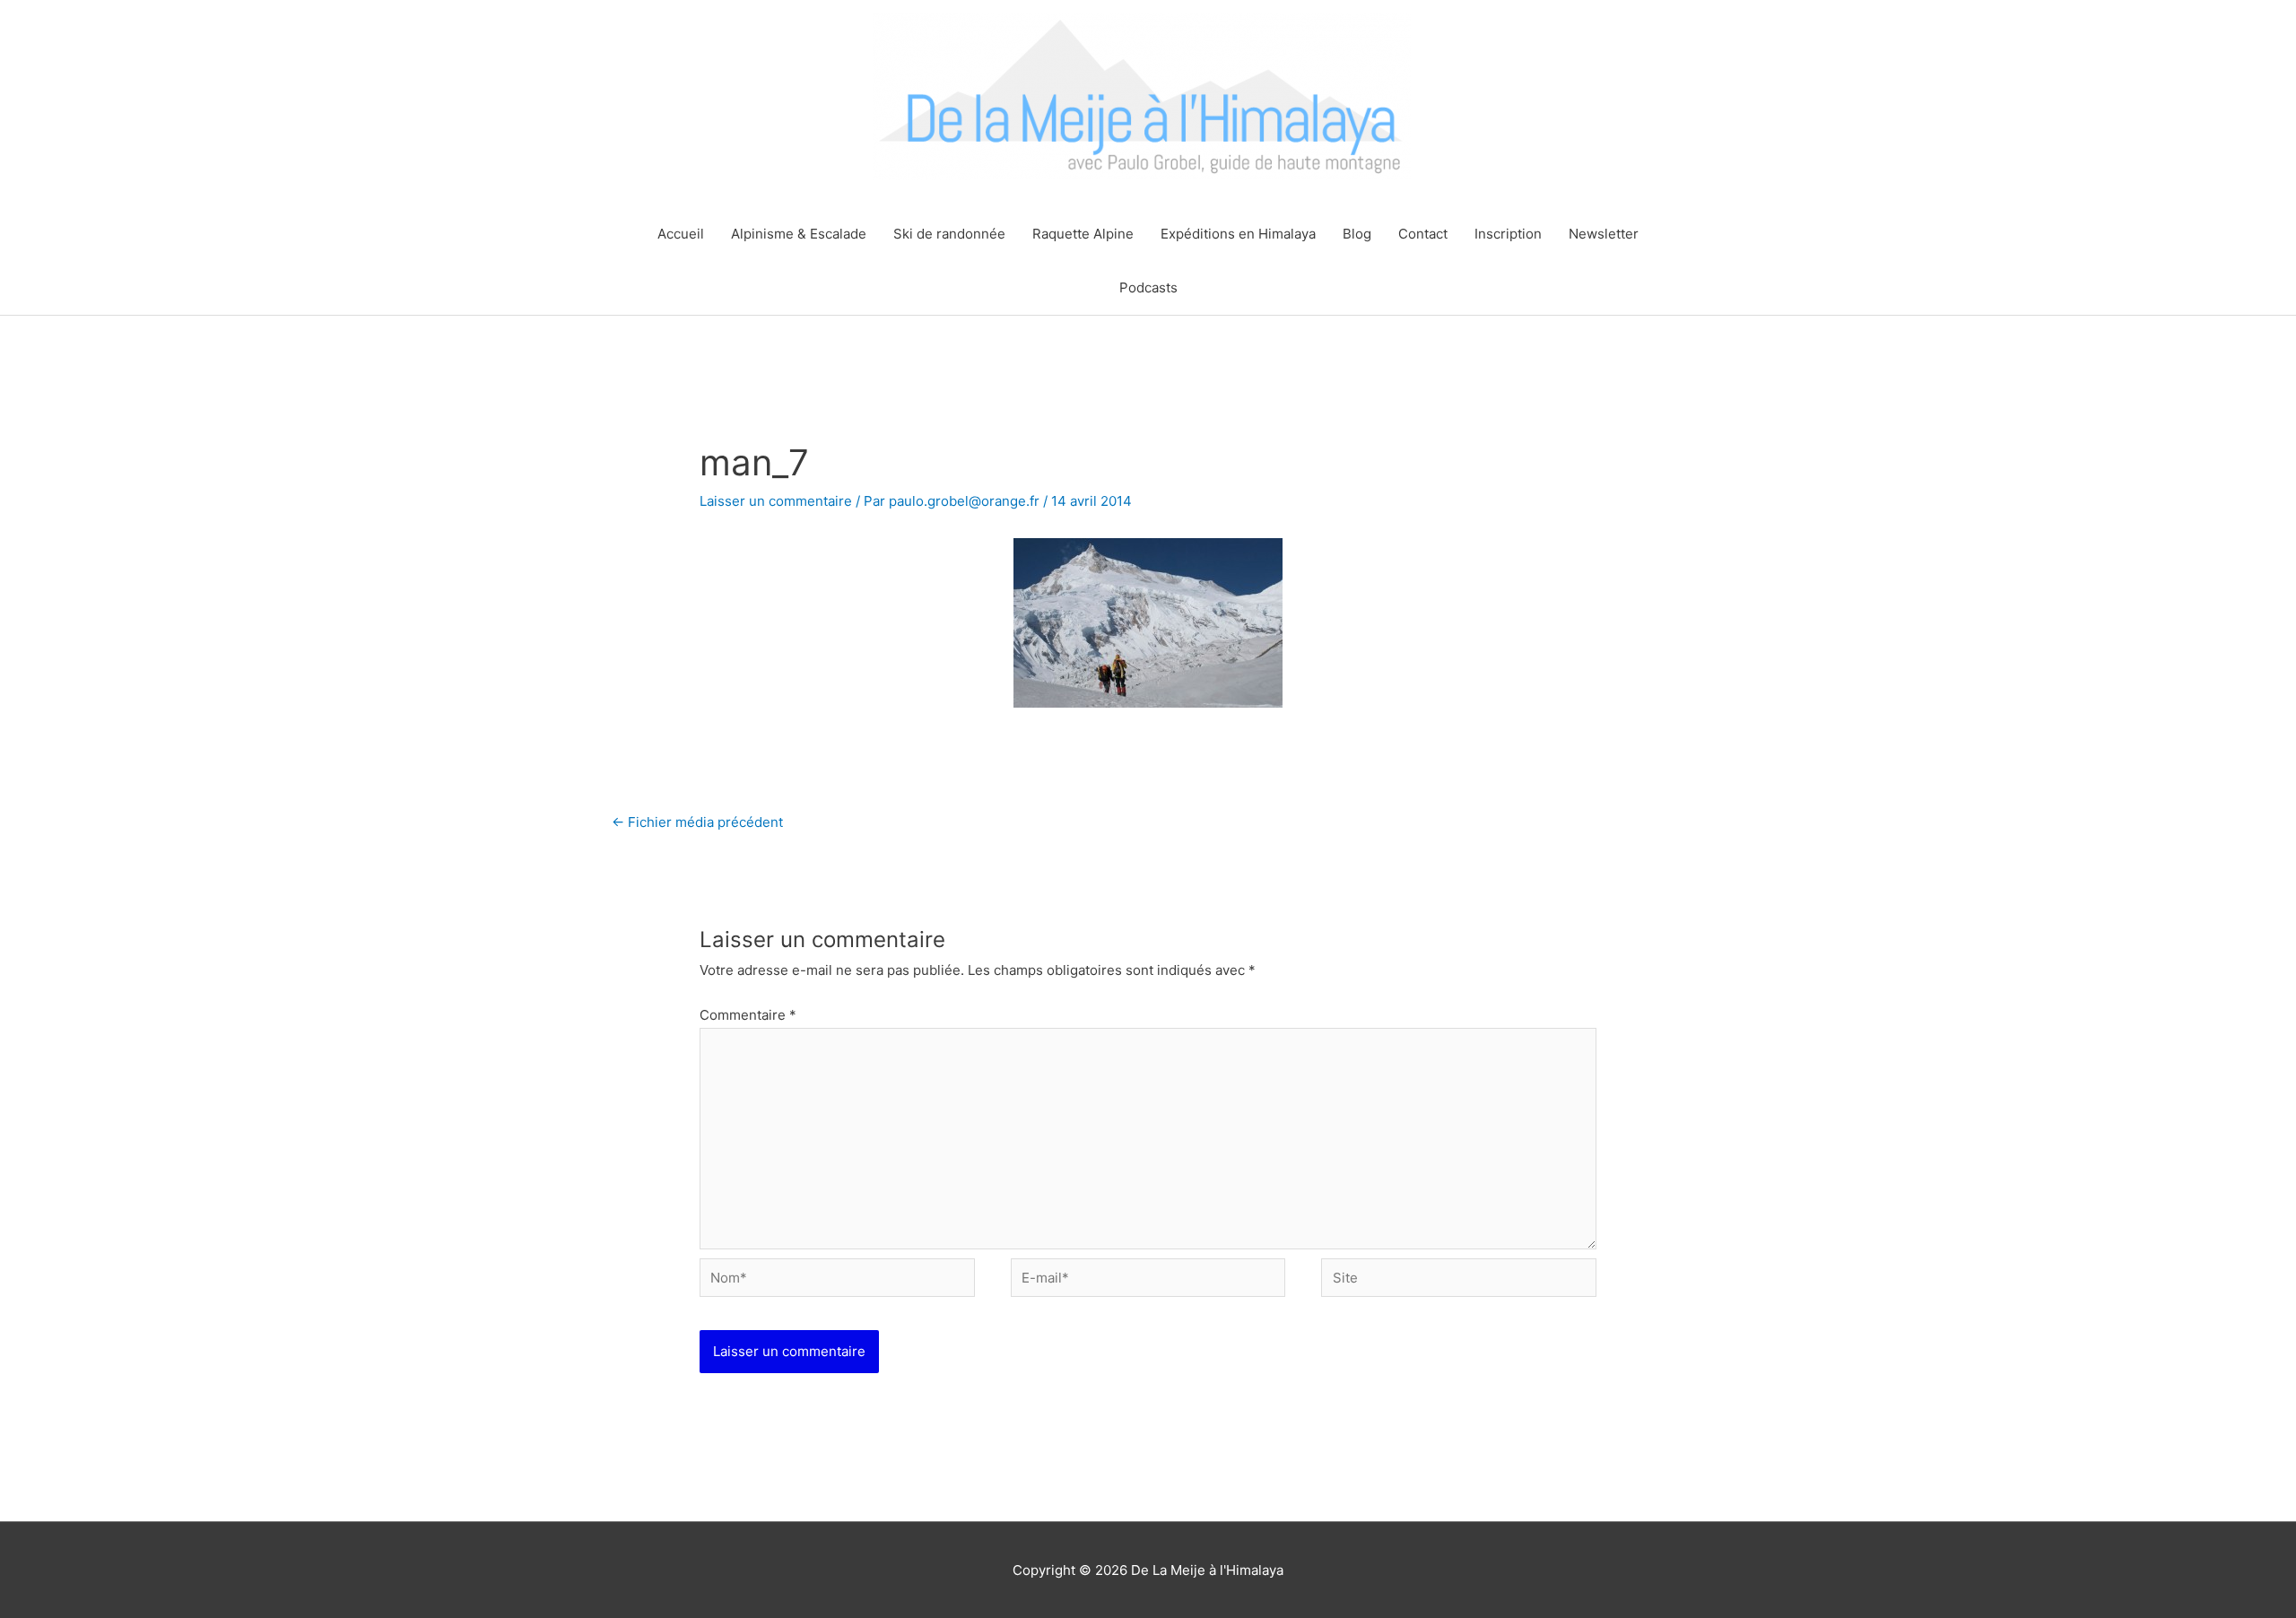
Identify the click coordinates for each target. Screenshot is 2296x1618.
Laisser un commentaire (776, 501)
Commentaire (748, 1015)
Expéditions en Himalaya (1238, 234)
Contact (1423, 234)
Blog (1357, 234)
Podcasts (1148, 287)
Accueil (681, 234)
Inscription (1508, 234)
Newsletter (1604, 234)
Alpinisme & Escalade (799, 234)
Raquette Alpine (1083, 234)
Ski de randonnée (949, 234)
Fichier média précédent (697, 822)
